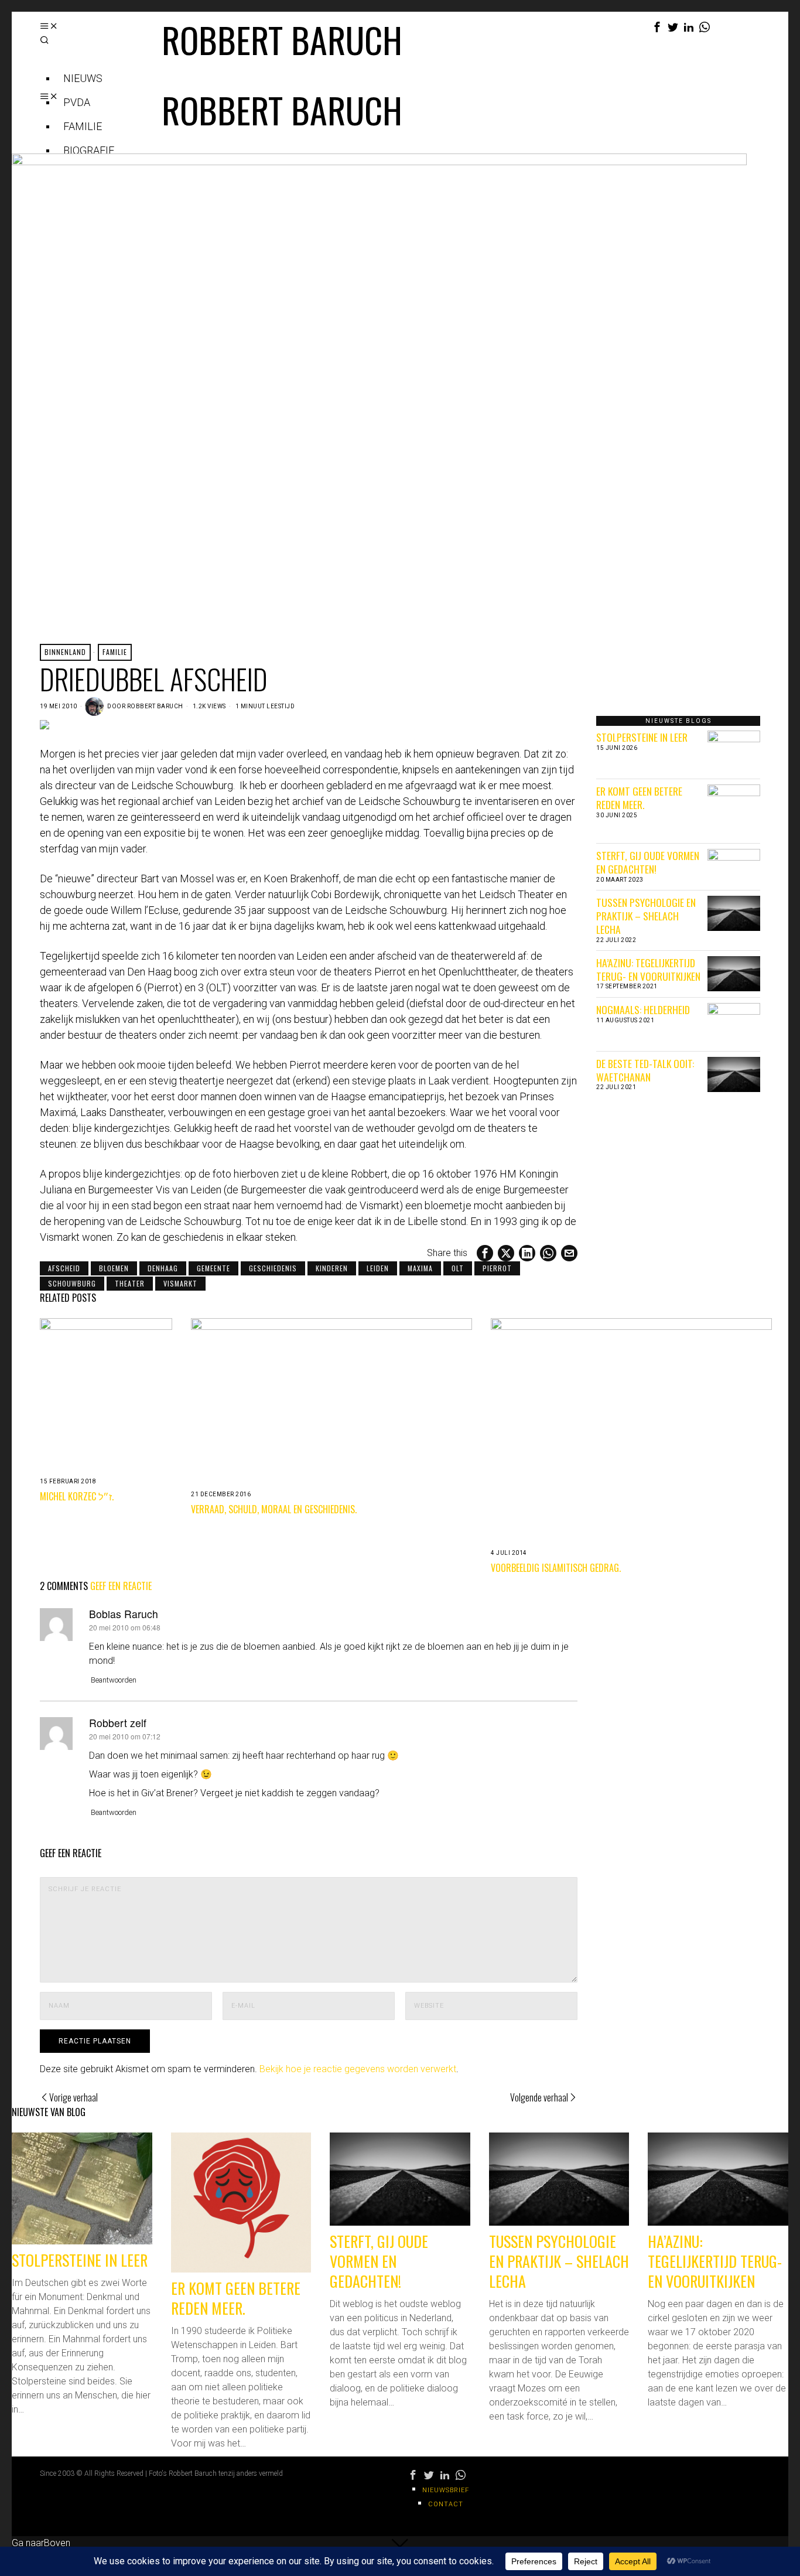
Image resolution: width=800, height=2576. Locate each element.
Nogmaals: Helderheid (643, 1009)
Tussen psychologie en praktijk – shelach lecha (646, 916)
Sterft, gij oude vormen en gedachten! (648, 862)
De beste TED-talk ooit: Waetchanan (645, 1070)
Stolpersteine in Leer (642, 737)
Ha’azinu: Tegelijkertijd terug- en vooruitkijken (648, 969)
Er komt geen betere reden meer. (639, 798)
